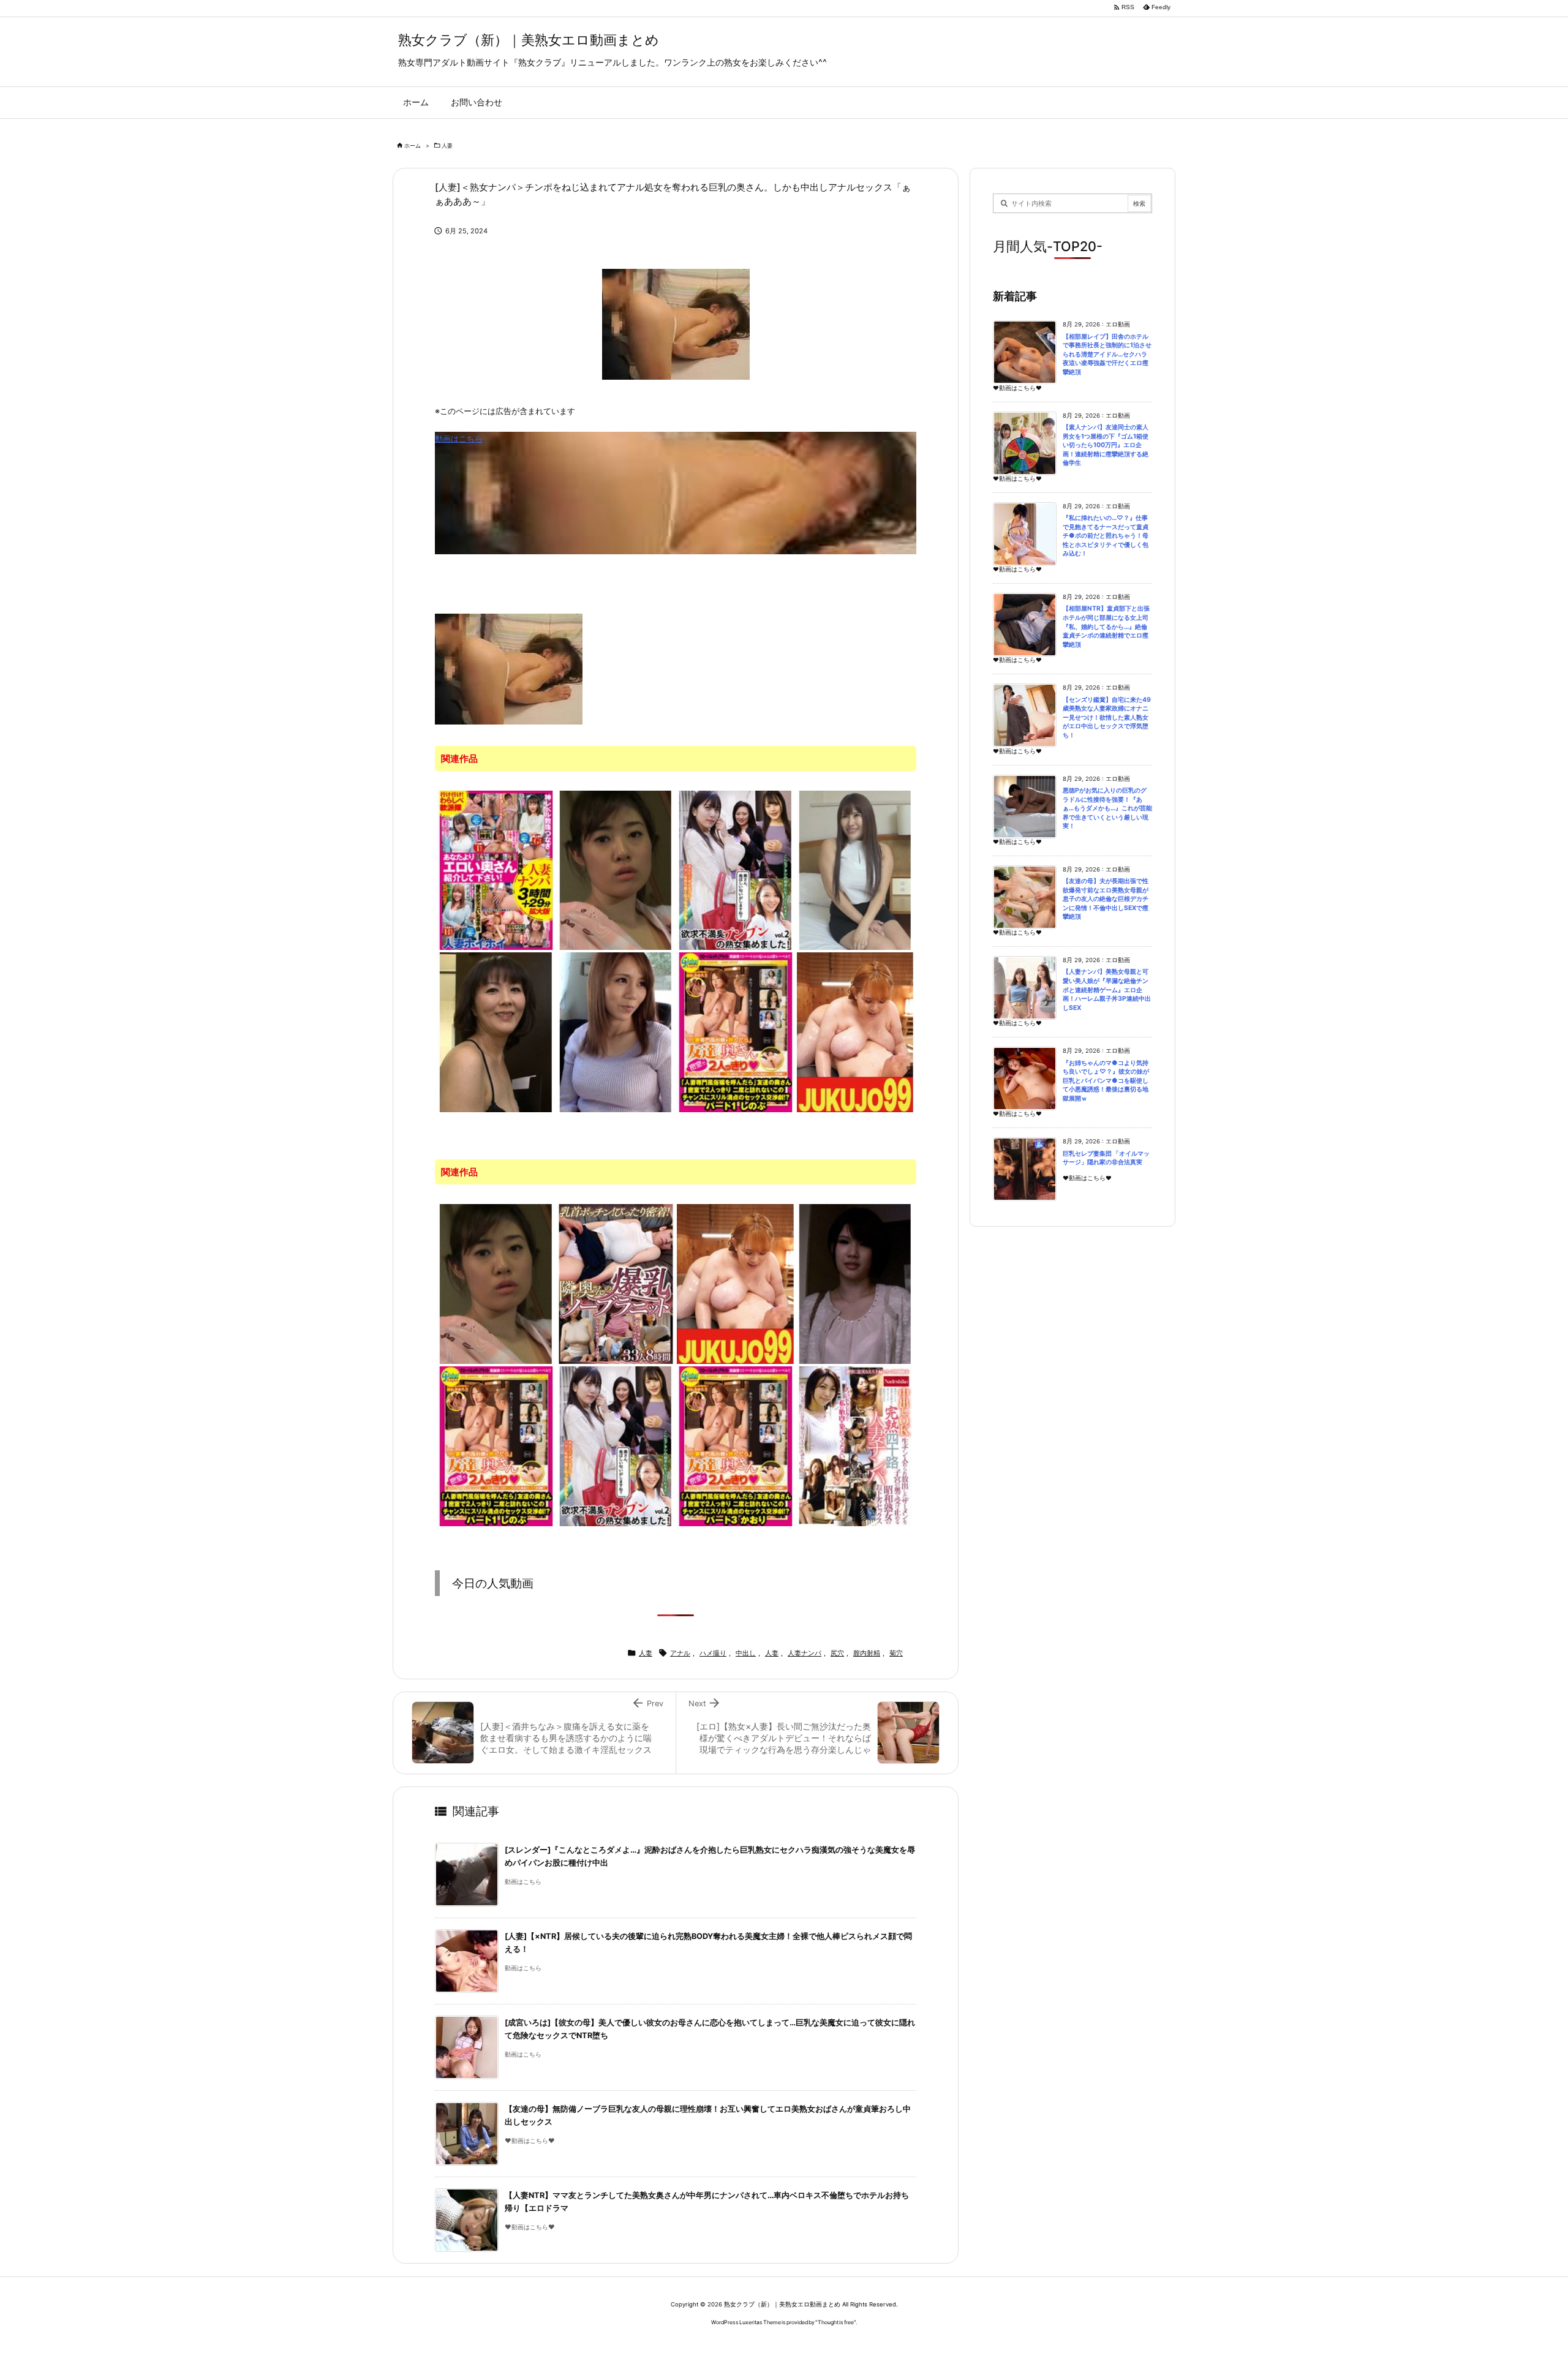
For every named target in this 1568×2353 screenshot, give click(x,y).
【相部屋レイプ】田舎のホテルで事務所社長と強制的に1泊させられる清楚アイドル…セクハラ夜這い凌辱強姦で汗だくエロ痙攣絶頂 (1107, 354)
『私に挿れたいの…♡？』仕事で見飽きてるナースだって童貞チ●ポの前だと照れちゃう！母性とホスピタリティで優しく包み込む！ (1106, 536)
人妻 (447, 145)
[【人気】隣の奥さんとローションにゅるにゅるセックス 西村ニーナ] (856, 1031)
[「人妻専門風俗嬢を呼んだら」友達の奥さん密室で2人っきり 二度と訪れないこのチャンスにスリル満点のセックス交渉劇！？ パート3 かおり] (736, 1445)
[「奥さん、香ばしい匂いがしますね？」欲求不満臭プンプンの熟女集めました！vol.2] (736, 870)
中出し (746, 1653)
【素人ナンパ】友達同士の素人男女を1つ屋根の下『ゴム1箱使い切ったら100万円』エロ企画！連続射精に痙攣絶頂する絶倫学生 (1106, 445)
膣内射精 (867, 1653)
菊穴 (896, 1653)
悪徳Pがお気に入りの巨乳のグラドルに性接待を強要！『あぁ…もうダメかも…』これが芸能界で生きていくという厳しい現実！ (1107, 808)
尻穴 (837, 1653)
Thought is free (836, 2322)
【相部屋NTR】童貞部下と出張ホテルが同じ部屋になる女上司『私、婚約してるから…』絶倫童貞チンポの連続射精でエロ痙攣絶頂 (1106, 626)
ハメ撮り (713, 1653)
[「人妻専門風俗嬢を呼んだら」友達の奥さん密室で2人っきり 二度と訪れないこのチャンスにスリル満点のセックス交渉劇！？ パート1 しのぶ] (736, 1031)
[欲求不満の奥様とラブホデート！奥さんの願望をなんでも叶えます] (856, 1283)
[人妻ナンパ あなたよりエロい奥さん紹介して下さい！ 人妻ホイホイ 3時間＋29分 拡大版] (496, 870)
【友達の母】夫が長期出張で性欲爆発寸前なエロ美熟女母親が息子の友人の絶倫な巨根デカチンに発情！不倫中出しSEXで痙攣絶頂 (1106, 899)
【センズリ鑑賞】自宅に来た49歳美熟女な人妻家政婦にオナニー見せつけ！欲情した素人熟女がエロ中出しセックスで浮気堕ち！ (1107, 717)
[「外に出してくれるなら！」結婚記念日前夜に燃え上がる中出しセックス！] (856, 870)
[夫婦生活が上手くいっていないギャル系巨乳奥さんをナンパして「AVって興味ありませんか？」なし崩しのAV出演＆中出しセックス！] (616, 1031)
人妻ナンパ (805, 1653)
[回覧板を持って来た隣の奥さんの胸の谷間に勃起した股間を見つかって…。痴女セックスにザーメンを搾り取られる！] (496, 1031)
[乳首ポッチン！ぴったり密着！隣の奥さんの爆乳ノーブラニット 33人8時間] (616, 1283)
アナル (680, 1653)
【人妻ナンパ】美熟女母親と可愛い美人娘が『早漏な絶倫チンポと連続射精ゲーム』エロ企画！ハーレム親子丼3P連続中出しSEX (1107, 989)
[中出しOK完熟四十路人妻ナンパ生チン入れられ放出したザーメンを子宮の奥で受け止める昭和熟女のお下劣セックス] (856, 1445)
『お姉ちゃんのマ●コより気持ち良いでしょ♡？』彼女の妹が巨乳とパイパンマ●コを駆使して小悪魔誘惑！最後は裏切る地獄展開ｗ (1106, 1081)
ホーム (413, 145)
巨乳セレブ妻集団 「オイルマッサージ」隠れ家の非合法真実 (1106, 1158)
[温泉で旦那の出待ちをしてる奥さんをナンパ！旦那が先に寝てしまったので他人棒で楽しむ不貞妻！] (616, 870)
